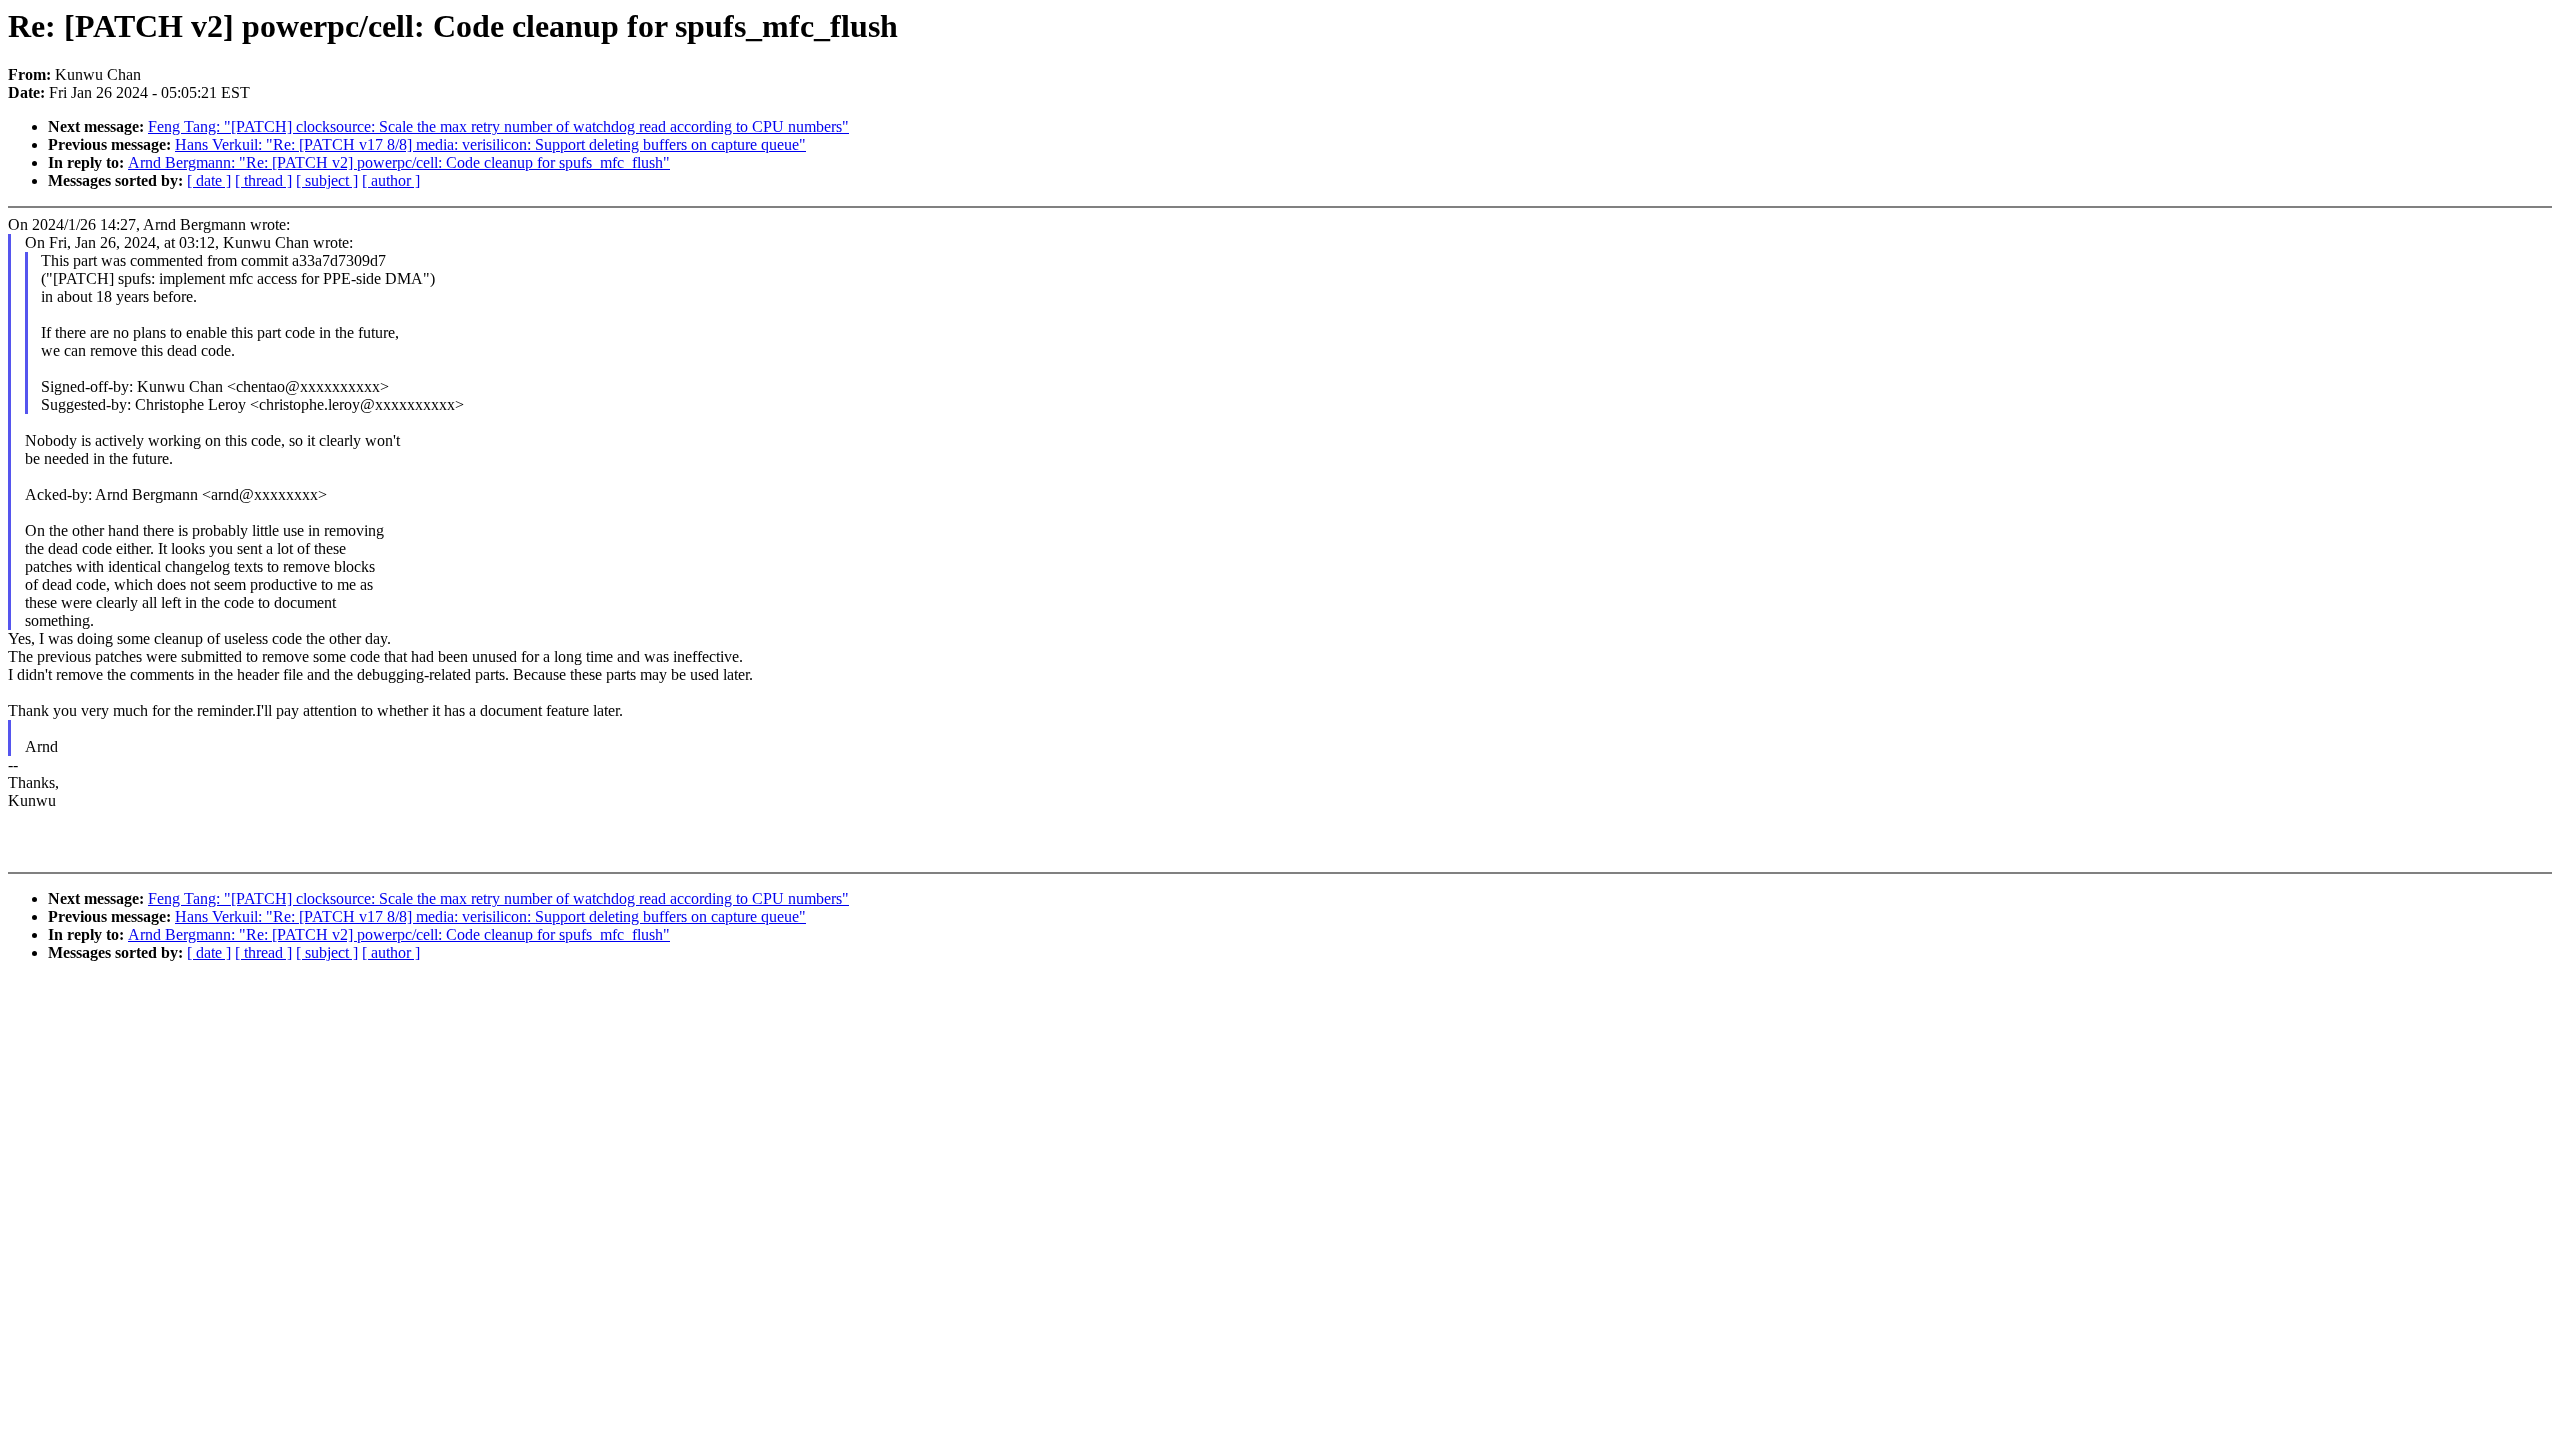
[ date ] (209, 180)
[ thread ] (263, 180)
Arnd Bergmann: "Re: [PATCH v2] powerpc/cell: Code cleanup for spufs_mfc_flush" (399, 162)
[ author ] (391, 180)
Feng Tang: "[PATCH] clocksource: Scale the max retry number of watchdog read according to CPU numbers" (498, 126)
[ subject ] (327, 180)
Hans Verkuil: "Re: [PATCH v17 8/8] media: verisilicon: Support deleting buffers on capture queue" (490, 144)
